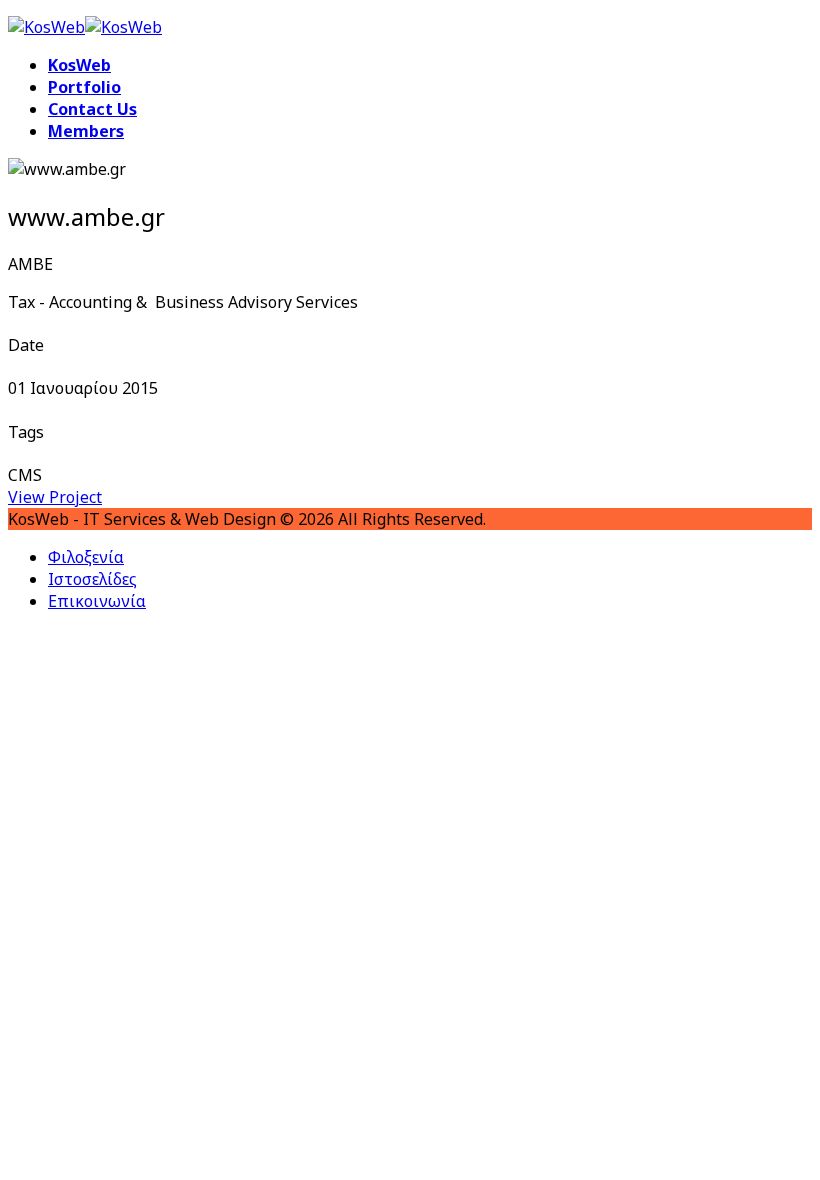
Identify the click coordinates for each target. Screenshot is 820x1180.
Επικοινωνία (97, 601)
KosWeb (79, 65)
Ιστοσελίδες (92, 579)
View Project (55, 497)
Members (86, 131)
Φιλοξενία (86, 557)
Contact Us (92, 109)
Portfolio (84, 87)
